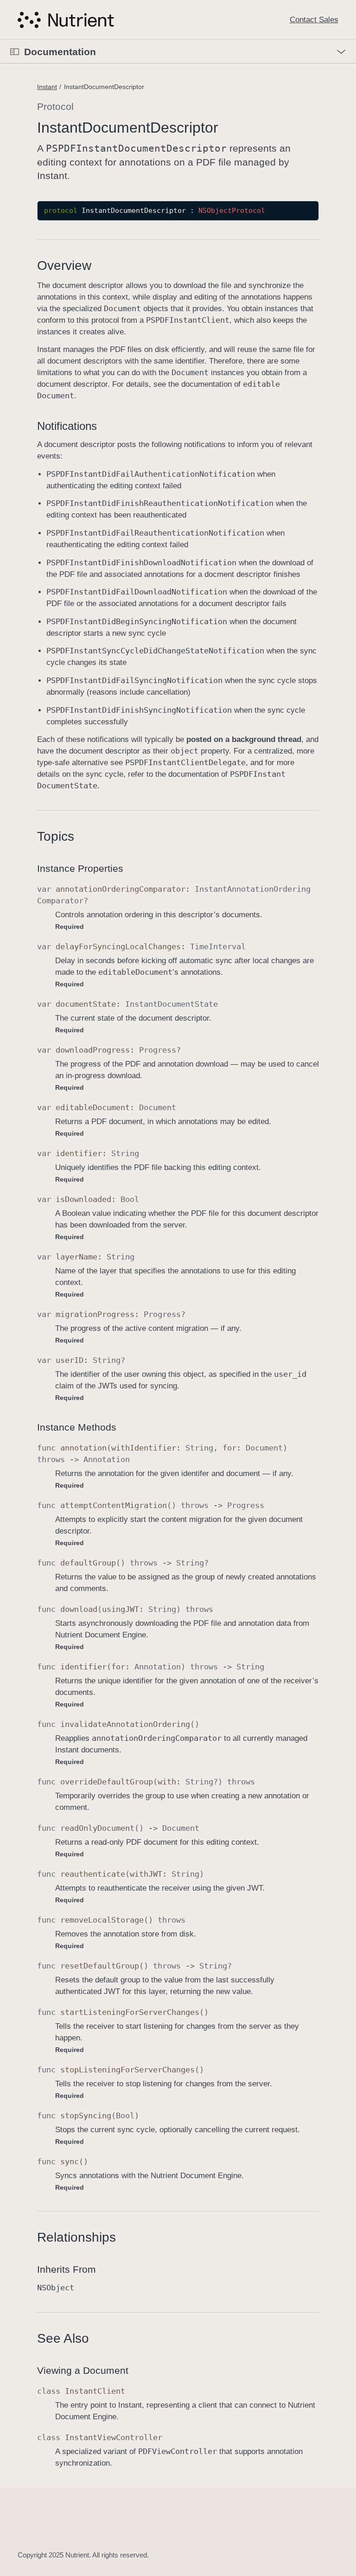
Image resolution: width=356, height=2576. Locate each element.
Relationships (76, 2237)
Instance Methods (77, 1427)
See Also (63, 2338)
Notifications (67, 426)
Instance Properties (80, 868)
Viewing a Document (83, 2370)
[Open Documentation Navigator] (15, 52)
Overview (64, 265)
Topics (56, 836)
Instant (47, 87)
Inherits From (67, 2269)
